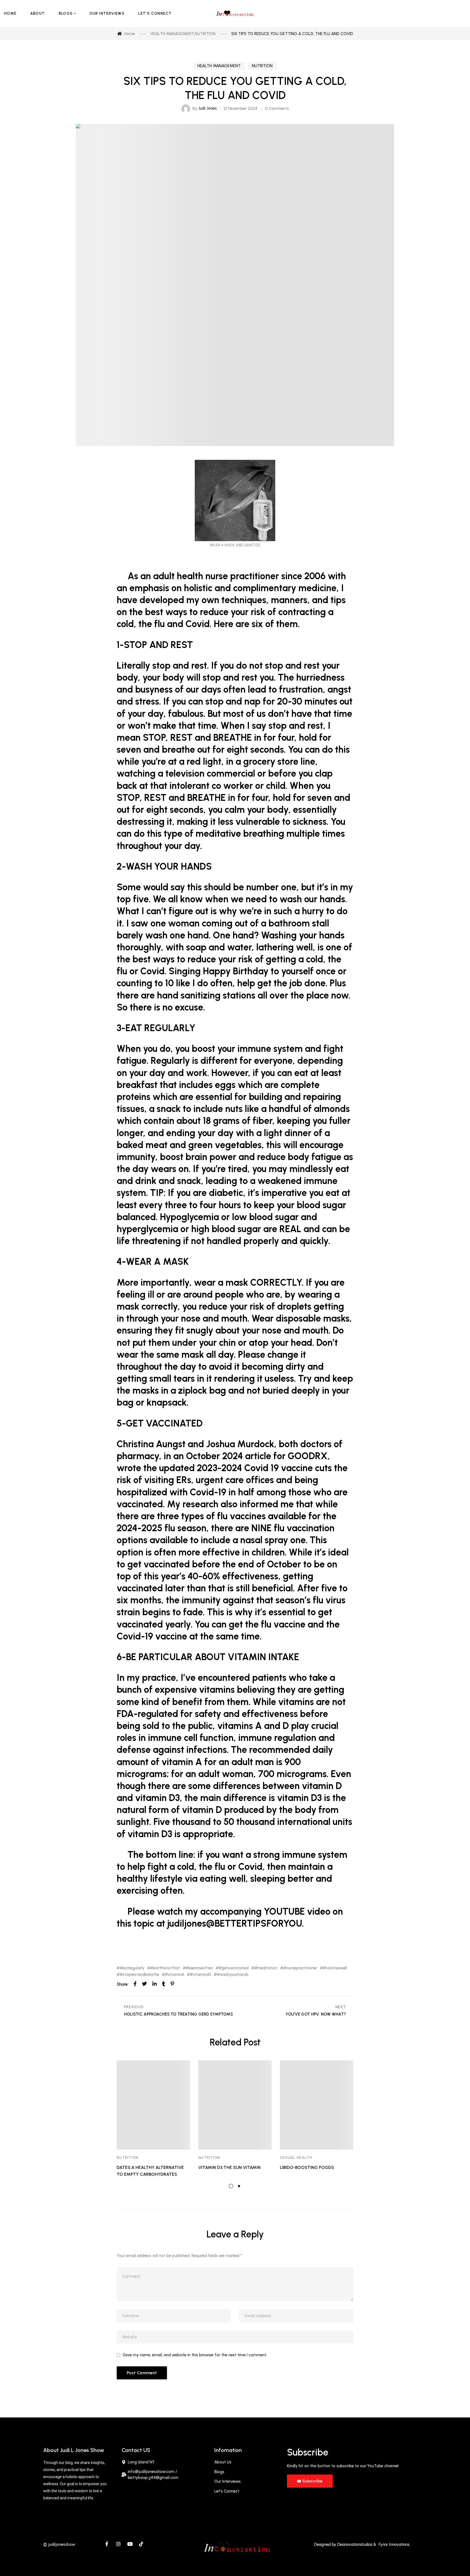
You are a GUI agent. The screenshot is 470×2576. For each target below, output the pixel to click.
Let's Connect (227, 2491)
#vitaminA (174, 1975)
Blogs (219, 2472)
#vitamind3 (200, 1975)
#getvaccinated (234, 1968)
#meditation (266, 1968)
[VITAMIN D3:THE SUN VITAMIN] (235, 2105)
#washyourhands (233, 1975)
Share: (123, 1984)
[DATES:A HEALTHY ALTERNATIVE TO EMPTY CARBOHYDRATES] (153, 2105)
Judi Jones (208, 108)
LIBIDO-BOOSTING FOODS (307, 2167)
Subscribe (312, 2481)
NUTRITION (262, 66)
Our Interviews (228, 2481)
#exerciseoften (199, 1968)
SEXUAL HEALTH (296, 2158)
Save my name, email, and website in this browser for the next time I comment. (195, 2355)
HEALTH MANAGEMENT (219, 66)
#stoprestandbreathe (139, 1975)
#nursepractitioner (300, 1968)
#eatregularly (132, 1968)
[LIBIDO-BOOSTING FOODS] (317, 2105)
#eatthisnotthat (165, 1968)
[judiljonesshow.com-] (235, 14)
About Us (223, 2462)
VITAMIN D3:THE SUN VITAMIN (229, 2167)
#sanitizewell (335, 1968)
